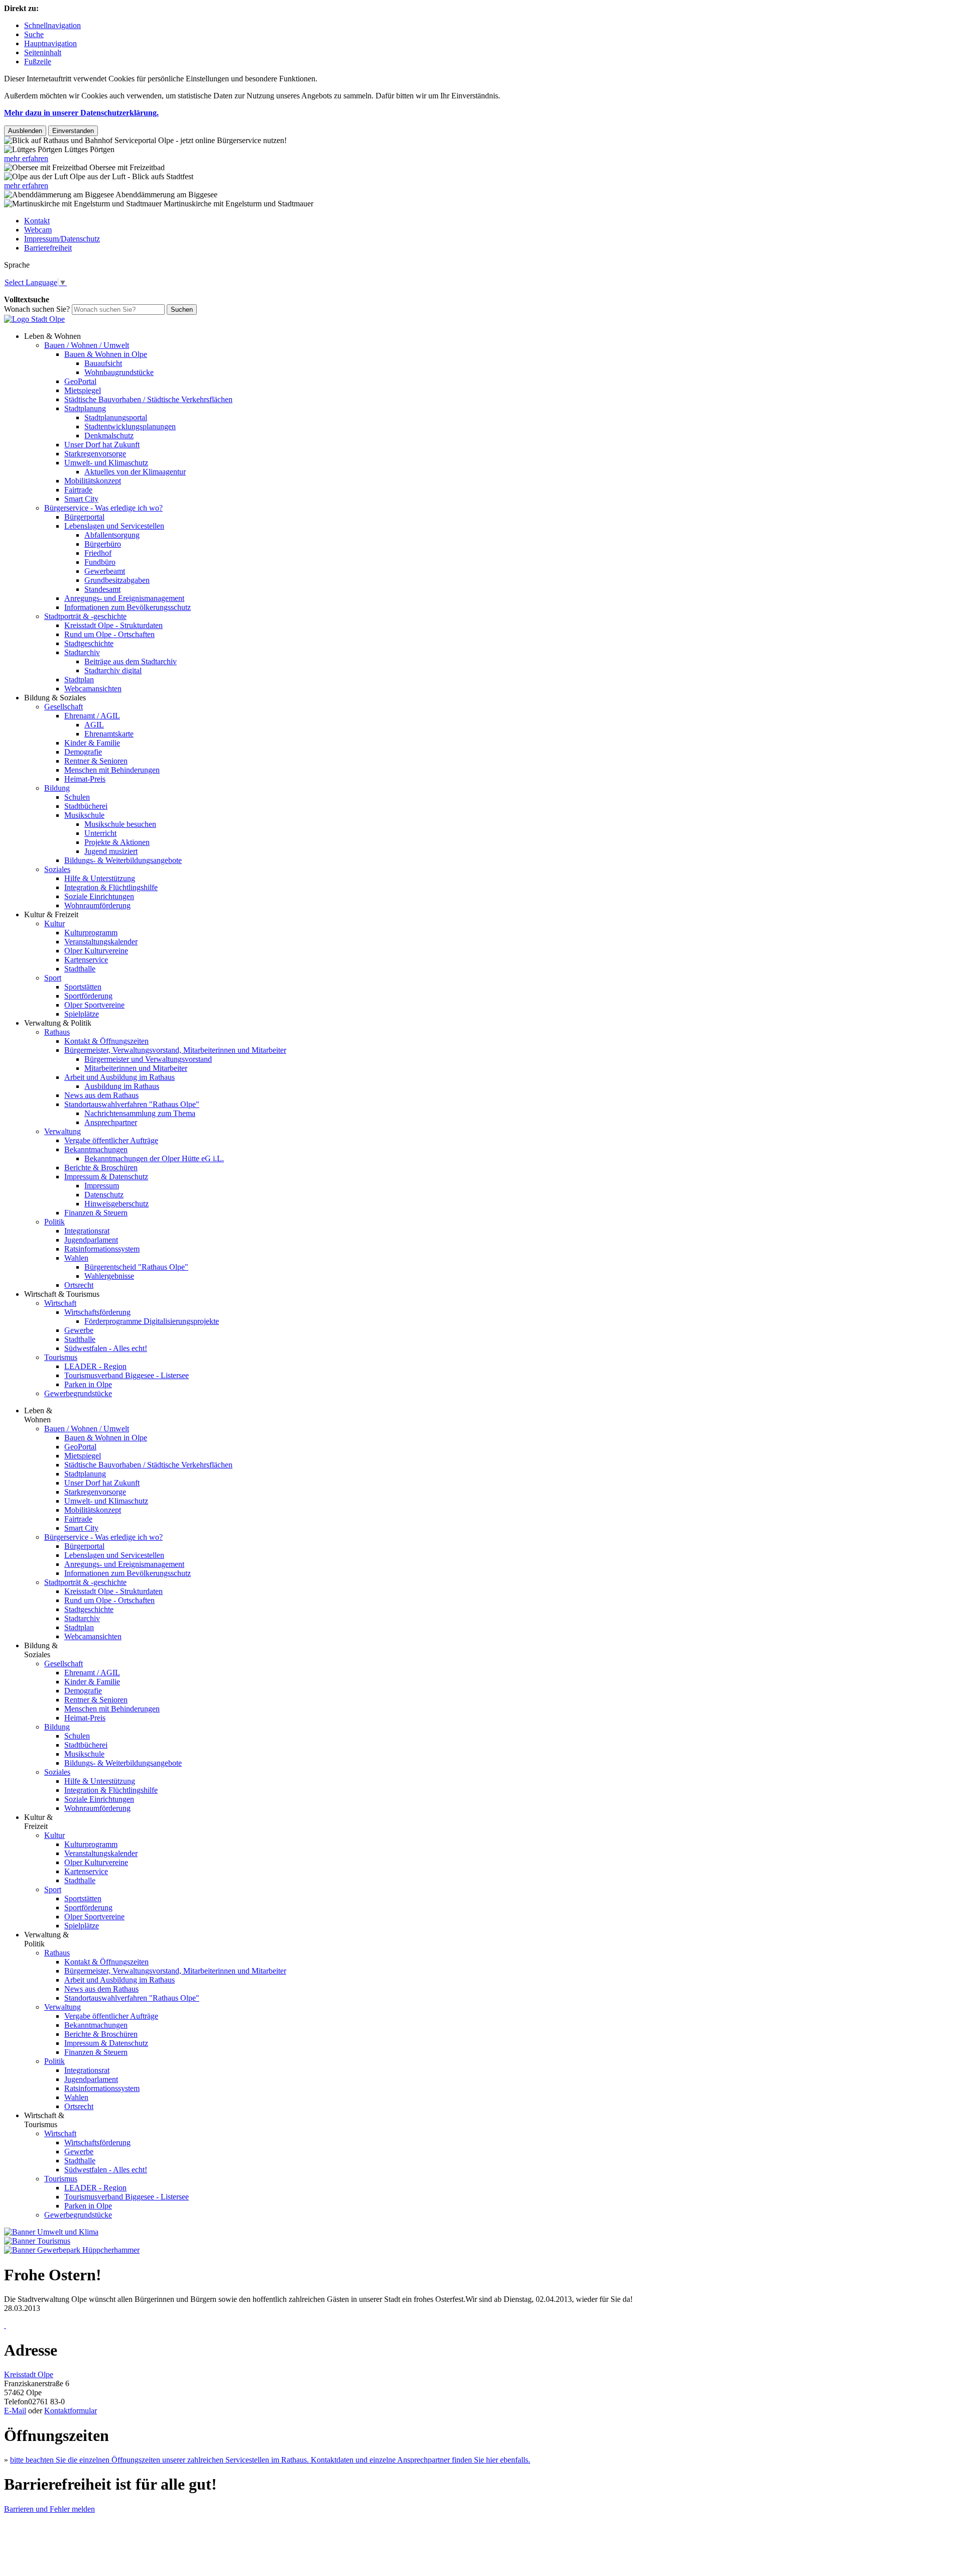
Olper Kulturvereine (96, 951)
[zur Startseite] (34, 319)
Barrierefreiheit (48, 248)
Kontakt (37, 221)
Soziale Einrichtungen (99, 896)
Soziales (57, 869)
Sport (53, 978)
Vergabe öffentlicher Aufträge (111, 1140)
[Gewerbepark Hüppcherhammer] (72, 2250)
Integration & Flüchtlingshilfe (111, 887)
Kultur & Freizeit (51, 914)
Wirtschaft (60, 1303)
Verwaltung (63, 1131)
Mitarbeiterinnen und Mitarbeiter (136, 1068)
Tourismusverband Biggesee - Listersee (127, 1375)
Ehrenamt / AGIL (92, 716)
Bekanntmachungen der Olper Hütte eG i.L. (154, 1158)
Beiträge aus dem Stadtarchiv (131, 661)
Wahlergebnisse (109, 1276)
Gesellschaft (64, 707)
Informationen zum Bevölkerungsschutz (128, 607)
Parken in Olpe (88, 1384)
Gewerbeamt (105, 571)
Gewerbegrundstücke (78, 1393)
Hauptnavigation (50, 43)
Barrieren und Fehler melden (49, 2509)
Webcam (38, 230)
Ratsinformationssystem (102, 1249)
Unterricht (100, 833)
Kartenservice (86, 960)
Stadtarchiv (82, 652)
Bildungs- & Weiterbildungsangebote (123, 860)
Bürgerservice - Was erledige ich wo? (103, 508)
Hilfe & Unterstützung (100, 878)
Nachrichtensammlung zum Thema (140, 1113)
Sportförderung (88, 996)
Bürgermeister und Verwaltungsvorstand (148, 1059)
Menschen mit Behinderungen (112, 770)
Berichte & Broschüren (101, 1168)
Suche (34, 34)
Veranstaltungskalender (101, 942)
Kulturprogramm (91, 933)
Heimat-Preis (85, 779)
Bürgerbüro (103, 544)
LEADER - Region (95, 1366)
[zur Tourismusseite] (37, 2241)
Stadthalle (80, 969)
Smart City (81, 499)
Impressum (102, 1186)
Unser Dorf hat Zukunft (102, 445)
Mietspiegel (83, 390)
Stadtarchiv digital (113, 670)
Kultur (54, 924)
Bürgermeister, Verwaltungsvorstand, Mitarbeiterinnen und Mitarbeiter (175, 1050)
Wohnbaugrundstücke (119, 372)
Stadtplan (79, 680)
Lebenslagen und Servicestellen (114, 526)
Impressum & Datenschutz (106, 1177)
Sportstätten (83, 987)
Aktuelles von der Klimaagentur (135, 472)
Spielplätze (82, 1014)
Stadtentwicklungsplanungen (130, 426)
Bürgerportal (84, 517)
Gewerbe (79, 1330)
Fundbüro (100, 562)
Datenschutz (104, 1195)
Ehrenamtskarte (109, 734)
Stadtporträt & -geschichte (85, 616)
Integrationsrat (87, 1231)
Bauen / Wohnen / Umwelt (87, 345)
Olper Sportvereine (94, 1005)
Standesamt (102, 589)
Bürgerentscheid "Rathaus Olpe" (136, 1267)
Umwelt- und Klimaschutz (106, 463)
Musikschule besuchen (120, 824)
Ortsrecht (79, 1285)
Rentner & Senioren (96, 761)
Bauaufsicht (103, 363)
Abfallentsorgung (112, 535)
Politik (54, 1222)
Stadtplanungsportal (116, 417)
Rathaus (57, 1032)
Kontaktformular (71, 2411)
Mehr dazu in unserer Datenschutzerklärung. (81, 113)
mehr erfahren (26, 158)
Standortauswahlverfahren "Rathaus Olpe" (132, 1104)
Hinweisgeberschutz (116, 1204)
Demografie (83, 752)
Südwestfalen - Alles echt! (106, 1348)
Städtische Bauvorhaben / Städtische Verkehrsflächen (148, 399)
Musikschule (84, 815)
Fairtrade (78, 490)
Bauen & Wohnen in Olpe (106, 354)
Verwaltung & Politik (58, 1023)
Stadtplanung (85, 408)
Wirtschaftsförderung (97, 1312)
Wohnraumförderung (97, 905)
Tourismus (61, 1357)
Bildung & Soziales (55, 698)
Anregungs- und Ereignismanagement (124, 598)
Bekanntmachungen (96, 1149)
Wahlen (76, 1258)
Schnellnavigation (52, 25)
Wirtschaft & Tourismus (62, 1294)
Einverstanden (73, 131)
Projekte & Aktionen (117, 842)
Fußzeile (38, 62)
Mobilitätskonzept (93, 481)
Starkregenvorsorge (95, 454)
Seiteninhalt (43, 52)
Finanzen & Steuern (96, 1213)
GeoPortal (80, 381)
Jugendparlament (91, 1240)
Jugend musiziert (111, 851)
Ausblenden (25, 131)
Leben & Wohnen (52, 336)
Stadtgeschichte (89, 643)
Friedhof (98, 553)
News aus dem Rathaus (101, 1095)
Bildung (57, 788)
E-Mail (15, 2411)
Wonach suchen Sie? (37, 309)
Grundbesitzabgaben (117, 580)
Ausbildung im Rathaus (122, 1086)
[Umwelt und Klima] (51, 2232)
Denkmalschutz (109, 436)
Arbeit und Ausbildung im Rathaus (119, 1077)
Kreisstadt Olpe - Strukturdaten (113, 625)
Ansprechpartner (111, 1122)
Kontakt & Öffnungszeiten (106, 1041)
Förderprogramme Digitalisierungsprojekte (152, 1321)
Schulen (77, 797)
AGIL (94, 725)
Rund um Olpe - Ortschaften (109, 634)
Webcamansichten (93, 689)
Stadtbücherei (86, 806)
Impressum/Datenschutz (62, 239)
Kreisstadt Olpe (29, 2374)
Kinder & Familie (92, 743)
